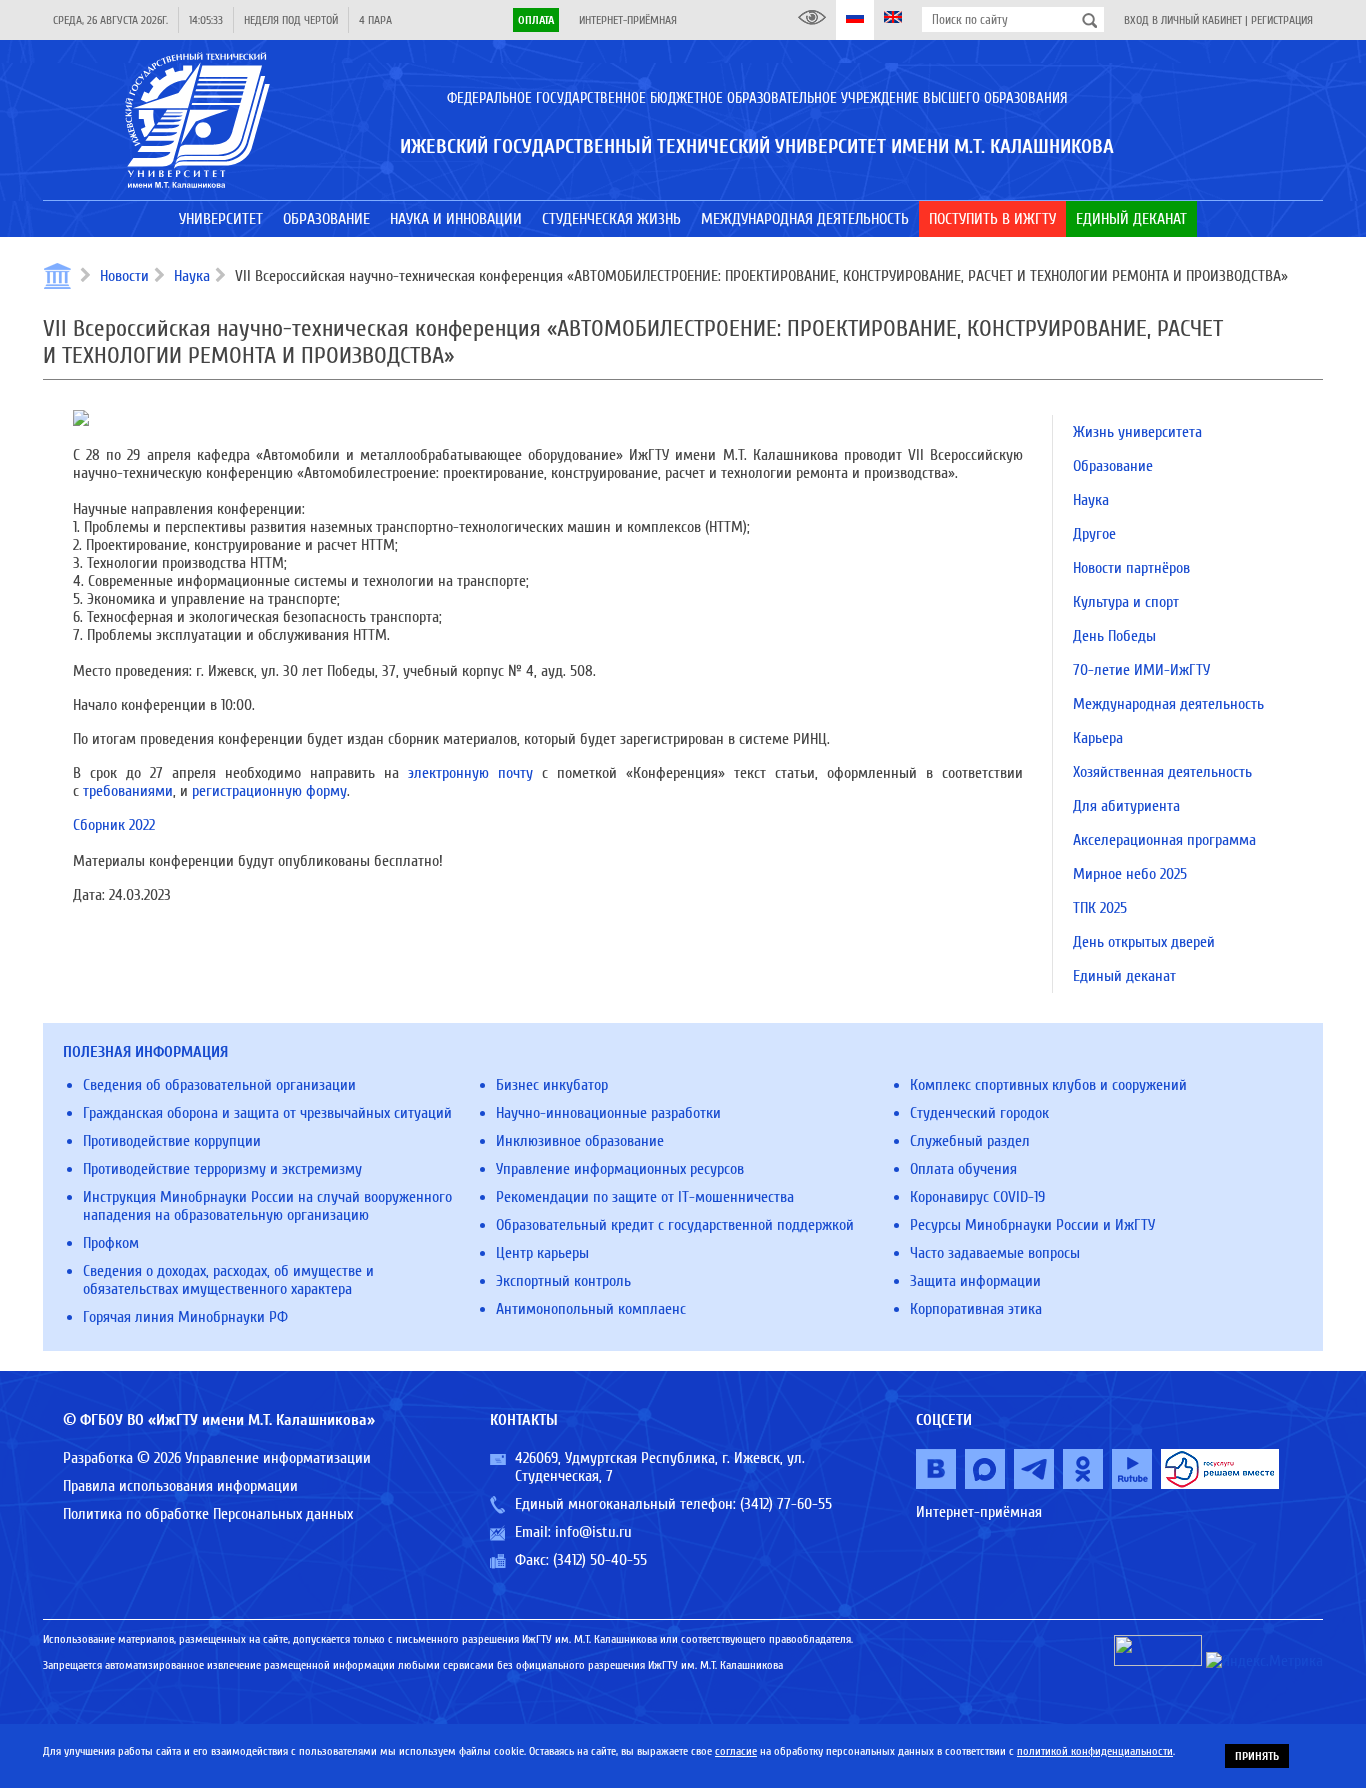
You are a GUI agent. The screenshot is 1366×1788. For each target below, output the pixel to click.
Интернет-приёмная (628, 20)
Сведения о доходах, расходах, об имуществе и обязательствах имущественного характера (228, 1280)
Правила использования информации (180, 1486)
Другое (1094, 534)
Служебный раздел (970, 1141)
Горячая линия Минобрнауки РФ (185, 1317)
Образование (1113, 466)
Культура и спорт (1126, 602)
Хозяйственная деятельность (1162, 772)
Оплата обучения (963, 1169)
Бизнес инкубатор (552, 1085)
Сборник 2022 (114, 825)
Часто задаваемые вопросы (995, 1253)
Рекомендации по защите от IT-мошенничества (645, 1197)
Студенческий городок (979, 1113)
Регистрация (1282, 20)
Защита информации (975, 1281)
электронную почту (470, 773)
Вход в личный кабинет (1183, 20)
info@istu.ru (593, 1532)
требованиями (128, 791)
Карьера (1098, 738)
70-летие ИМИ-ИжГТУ (1141, 670)
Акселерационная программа (1164, 840)
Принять (1257, 1756)
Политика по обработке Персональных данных (208, 1514)
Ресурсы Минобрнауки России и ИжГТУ (1032, 1225)
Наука (192, 276)
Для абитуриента (1126, 806)
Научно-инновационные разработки (608, 1113)
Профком (111, 1243)
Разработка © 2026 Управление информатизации (217, 1458)
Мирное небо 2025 (1130, 874)
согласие (736, 1751)
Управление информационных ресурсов (620, 1169)
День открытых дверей (1144, 942)
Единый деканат (1124, 976)
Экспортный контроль (563, 1281)
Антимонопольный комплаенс (591, 1309)
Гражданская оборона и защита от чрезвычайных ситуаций (267, 1113)
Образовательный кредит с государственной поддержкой (675, 1225)
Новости (124, 276)
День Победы (1114, 636)
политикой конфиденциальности (1095, 1751)
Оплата (536, 20)
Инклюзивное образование (580, 1141)
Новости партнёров (1131, 568)
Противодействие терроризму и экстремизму (222, 1169)
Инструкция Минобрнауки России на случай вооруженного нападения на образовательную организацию (267, 1206)
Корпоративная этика (976, 1309)
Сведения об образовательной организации (219, 1085)
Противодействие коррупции (172, 1141)
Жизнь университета (1137, 432)
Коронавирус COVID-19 (977, 1197)
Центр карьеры (542, 1253)
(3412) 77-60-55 (786, 1504)
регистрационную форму (269, 791)
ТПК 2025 (1100, 908)
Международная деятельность (1168, 704)
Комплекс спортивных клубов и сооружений (1048, 1085)
